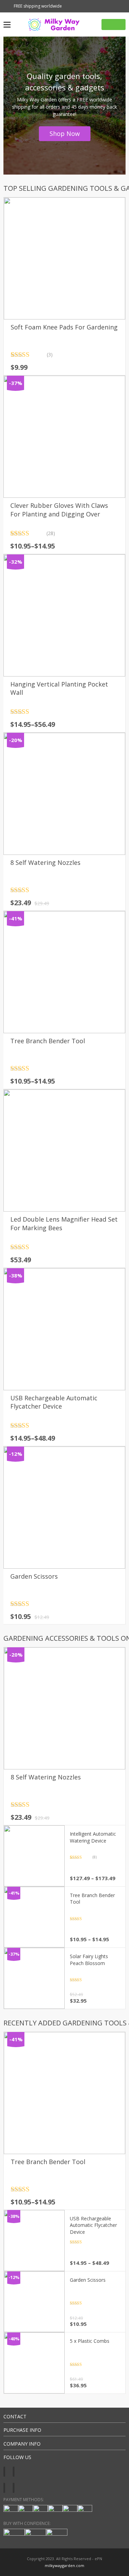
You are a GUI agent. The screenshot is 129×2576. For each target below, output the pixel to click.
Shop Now (65, 134)
